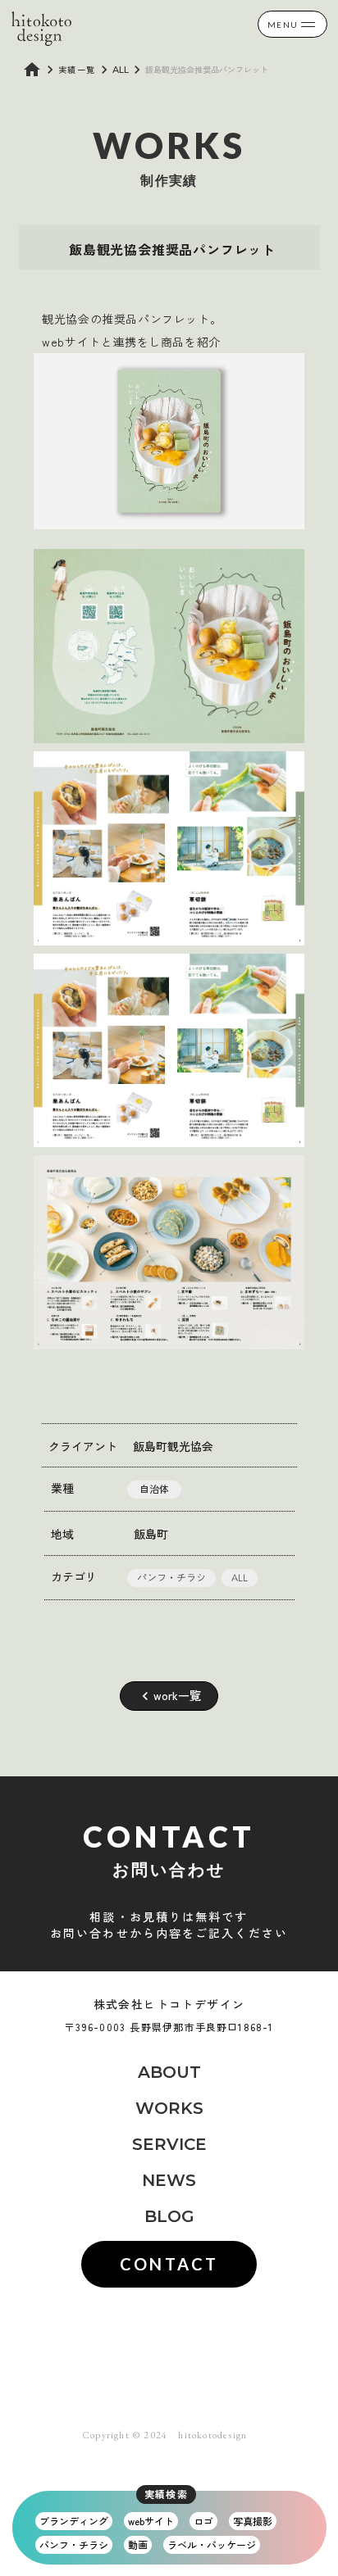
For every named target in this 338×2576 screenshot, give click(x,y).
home (32, 70)
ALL (121, 69)
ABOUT (169, 2072)
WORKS (169, 2108)
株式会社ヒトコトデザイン (169, 2005)
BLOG (169, 2216)
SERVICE (169, 2144)
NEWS (169, 2180)
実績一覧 (77, 70)
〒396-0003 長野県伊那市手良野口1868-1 (169, 2027)
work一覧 (177, 1696)
